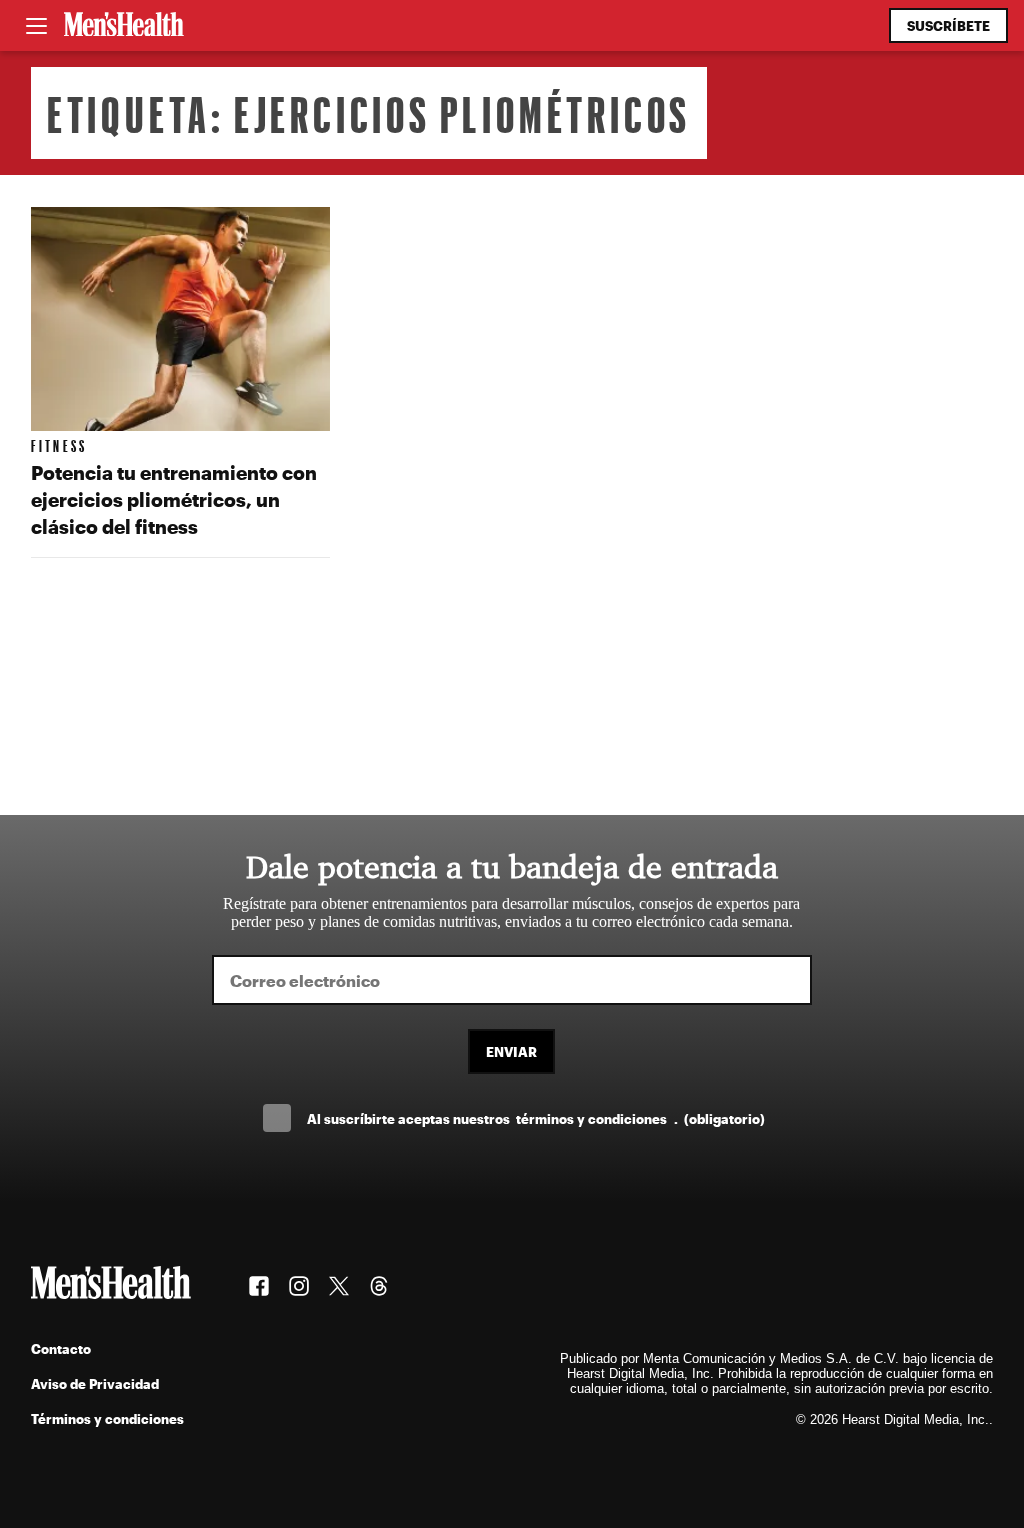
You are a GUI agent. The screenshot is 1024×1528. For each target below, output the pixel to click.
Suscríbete (948, 25)
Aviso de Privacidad (95, 1383)
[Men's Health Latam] (124, 26)
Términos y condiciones (107, 1418)
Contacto (61, 1348)
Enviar (511, 1051)
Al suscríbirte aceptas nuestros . (536, 1118)
